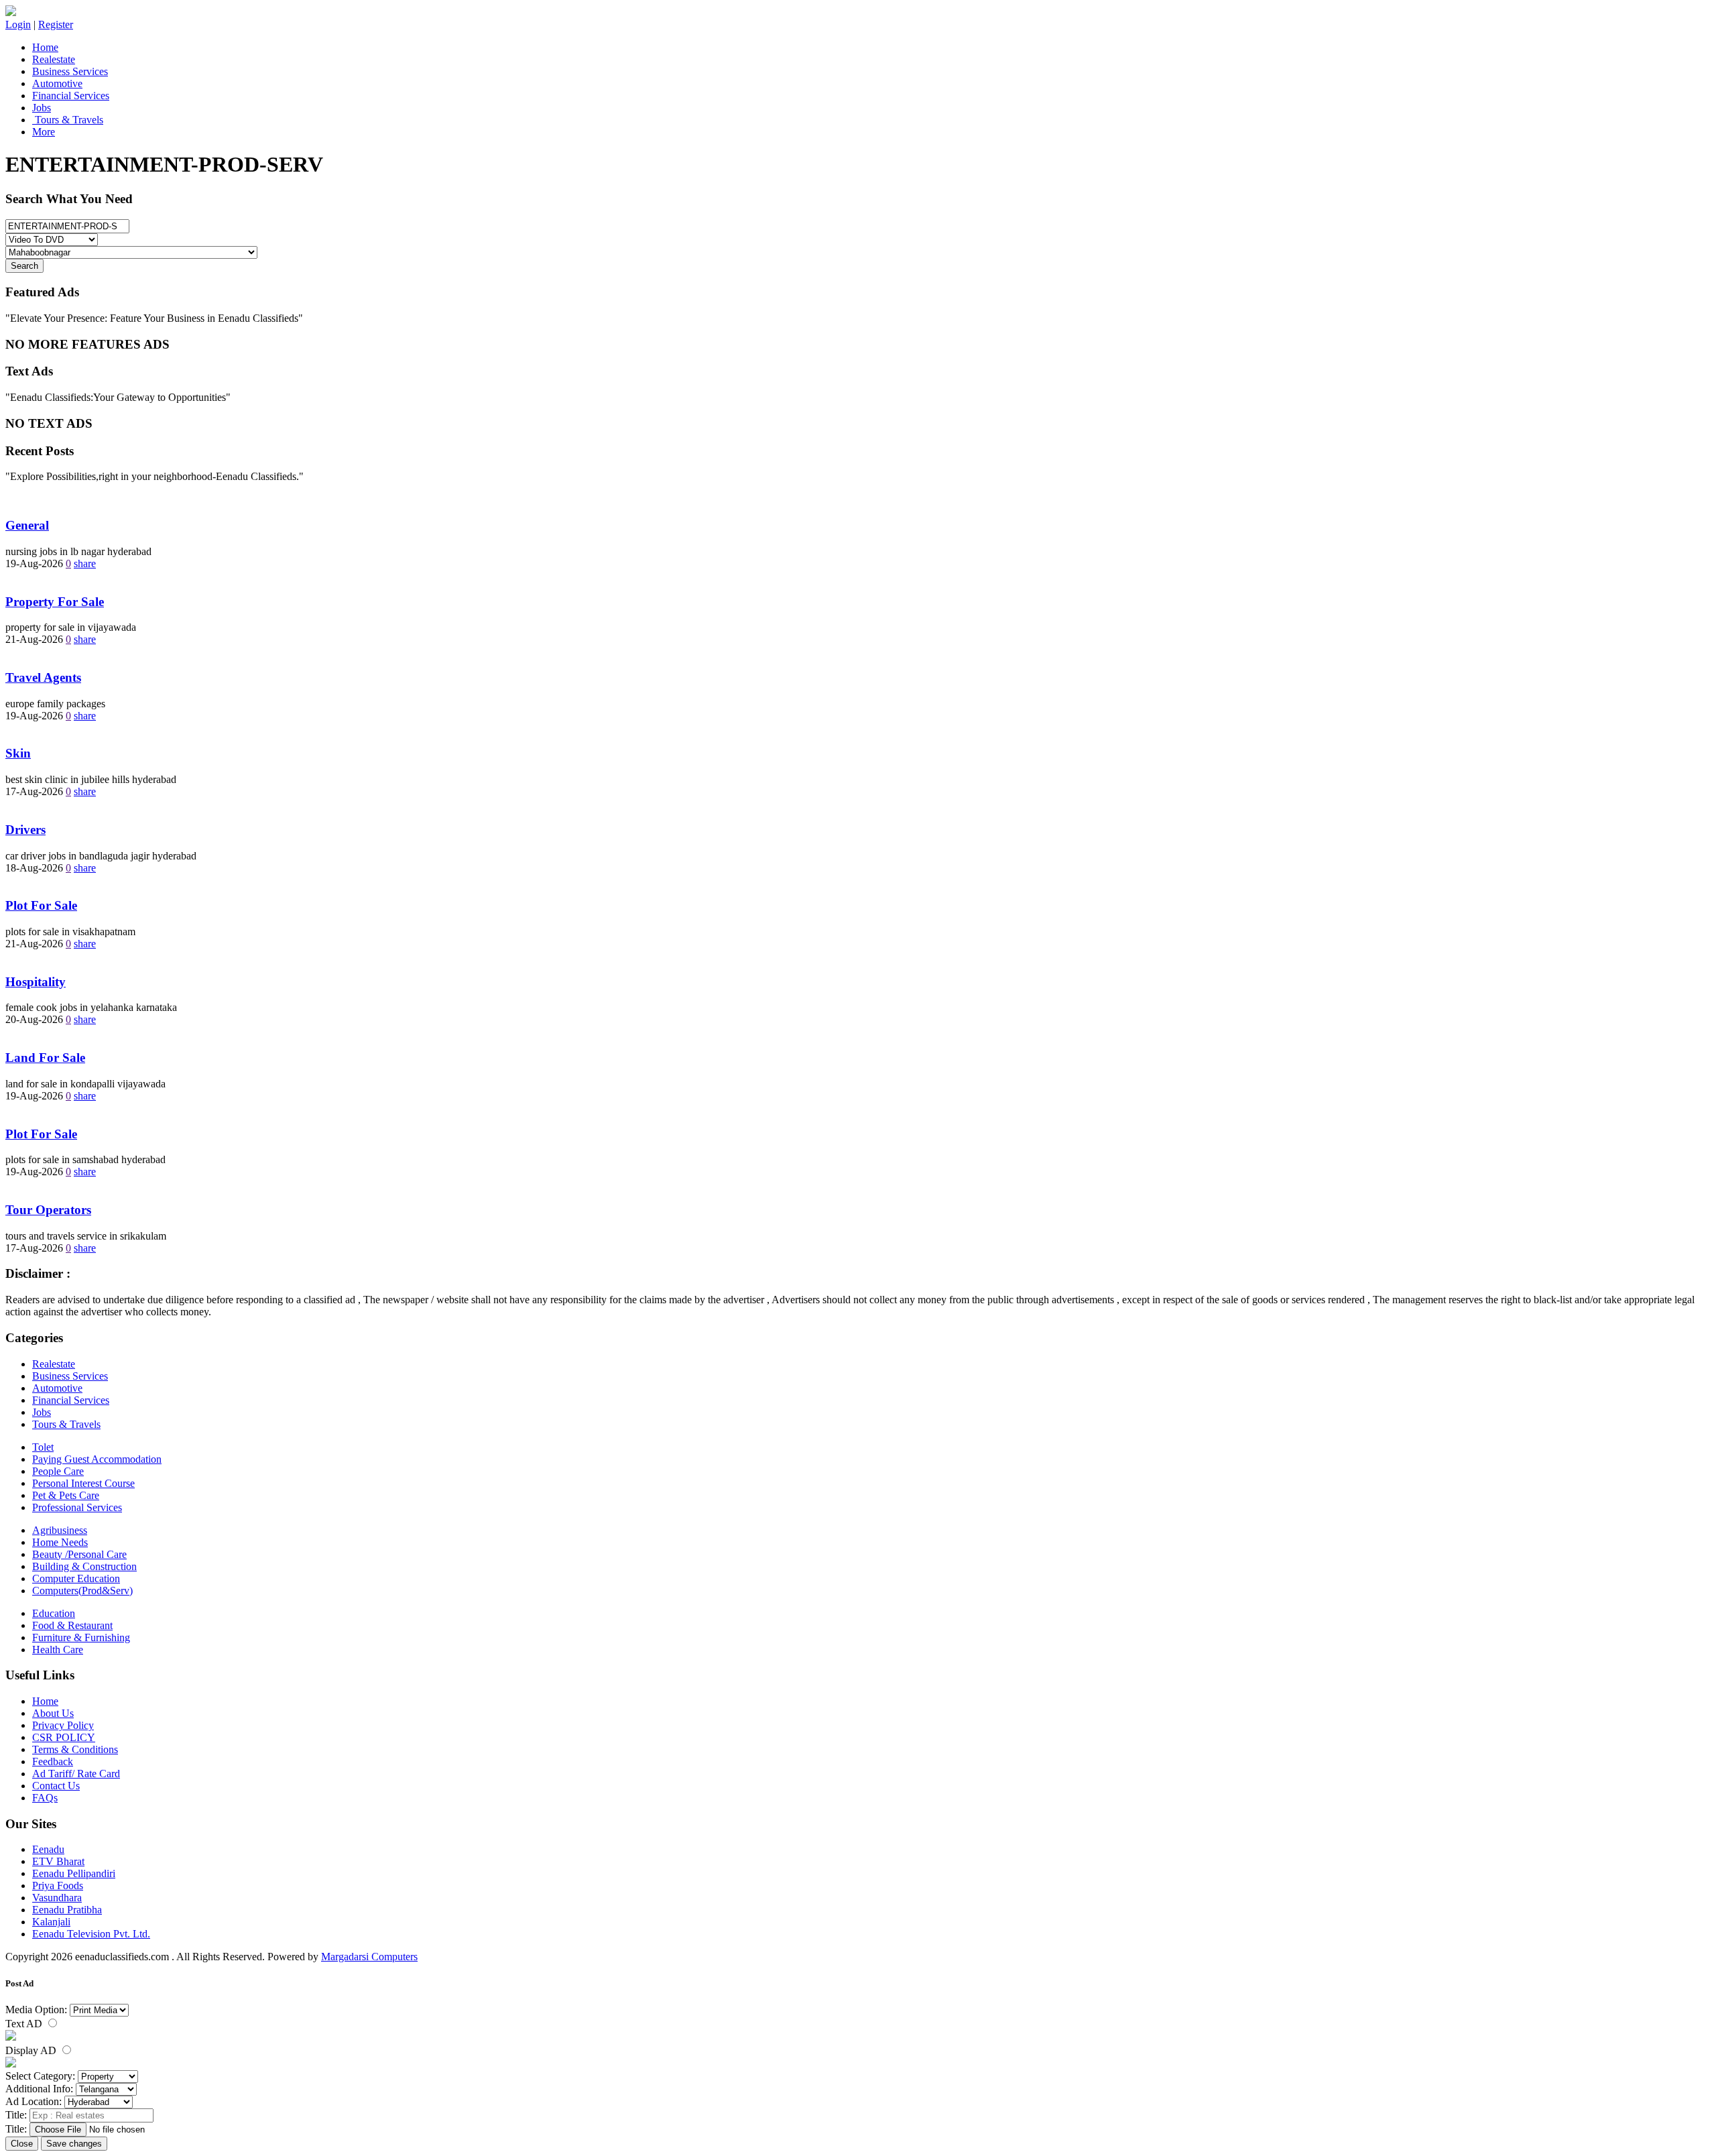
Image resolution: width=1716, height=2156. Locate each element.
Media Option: (36, 2010)
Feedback (53, 1761)
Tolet (43, 1447)
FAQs (45, 1798)
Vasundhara (57, 1898)
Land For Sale (45, 1058)
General (27, 525)
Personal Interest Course (83, 1483)
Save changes (74, 2144)
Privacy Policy (63, 1725)
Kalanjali (51, 1922)
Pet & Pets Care (66, 1495)
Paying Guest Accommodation (97, 1459)
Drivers (25, 830)
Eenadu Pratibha (67, 1910)
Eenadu (48, 1849)
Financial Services (71, 96)
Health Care (58, 1650)
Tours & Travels (68, 120)
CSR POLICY (64, 1737)
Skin (18, 753)
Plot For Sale (41, 905)
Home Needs (60, 1542)
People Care (58, 1471)
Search (24, 266)
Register (56, 24)
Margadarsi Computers (369, 1957)
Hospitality (36, 982)
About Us (53, 1713)
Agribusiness (60, 1530)
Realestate (54, 59)
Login (18, 24)
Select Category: (40, 2076)
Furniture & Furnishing (81, 1637)
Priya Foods (58, 1885)
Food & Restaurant (72, 1625)
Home (45, 47)
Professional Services (77, 1507)
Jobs (42, 108)
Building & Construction (84, 1566)
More (44, 132)
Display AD (32, 2050)
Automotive (57, 83)
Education (54, 1613)
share (85, 563)
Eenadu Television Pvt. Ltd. (91, 1934)
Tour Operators (48, 1210)
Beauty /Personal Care (79, 1554)
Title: (16, 2115)
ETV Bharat (58, 1861)
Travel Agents (43, 677)
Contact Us (56, 1786)
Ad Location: (34, 2101)
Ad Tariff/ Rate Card (76, 1774)
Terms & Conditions (75, 1749)
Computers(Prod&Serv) (82, 1591)
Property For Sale (55, 602)
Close (22, 2144)
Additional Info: (39, 2089)
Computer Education (76, 1578)
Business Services (70, 71)
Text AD (25, 2024)
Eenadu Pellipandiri (74, 1873)
